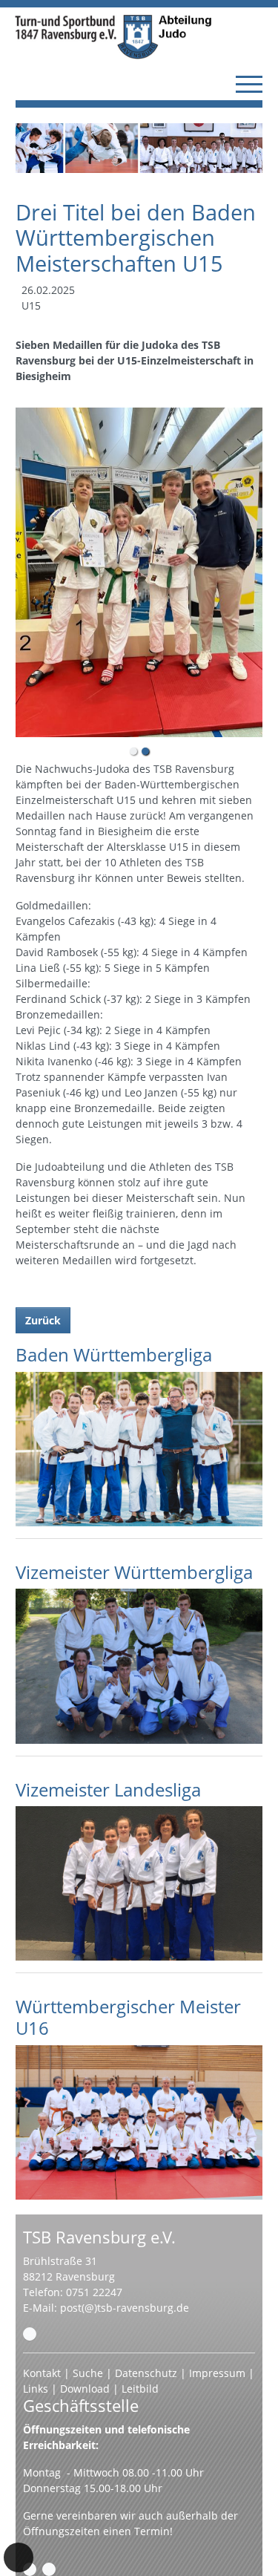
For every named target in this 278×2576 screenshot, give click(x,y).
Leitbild (140, 2389)
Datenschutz (146, 2373)
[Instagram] (49, 2569)
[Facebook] (30, 2569)
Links (36, 2389)
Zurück (43, 1320)
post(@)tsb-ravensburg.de (125, 2308)
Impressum (217, 2373)
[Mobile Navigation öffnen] (249, 84)
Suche (88, 2373)
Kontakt (42, 2373)
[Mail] (30, 2334)
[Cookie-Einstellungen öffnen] (19, 2557)
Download (85, 2389)
